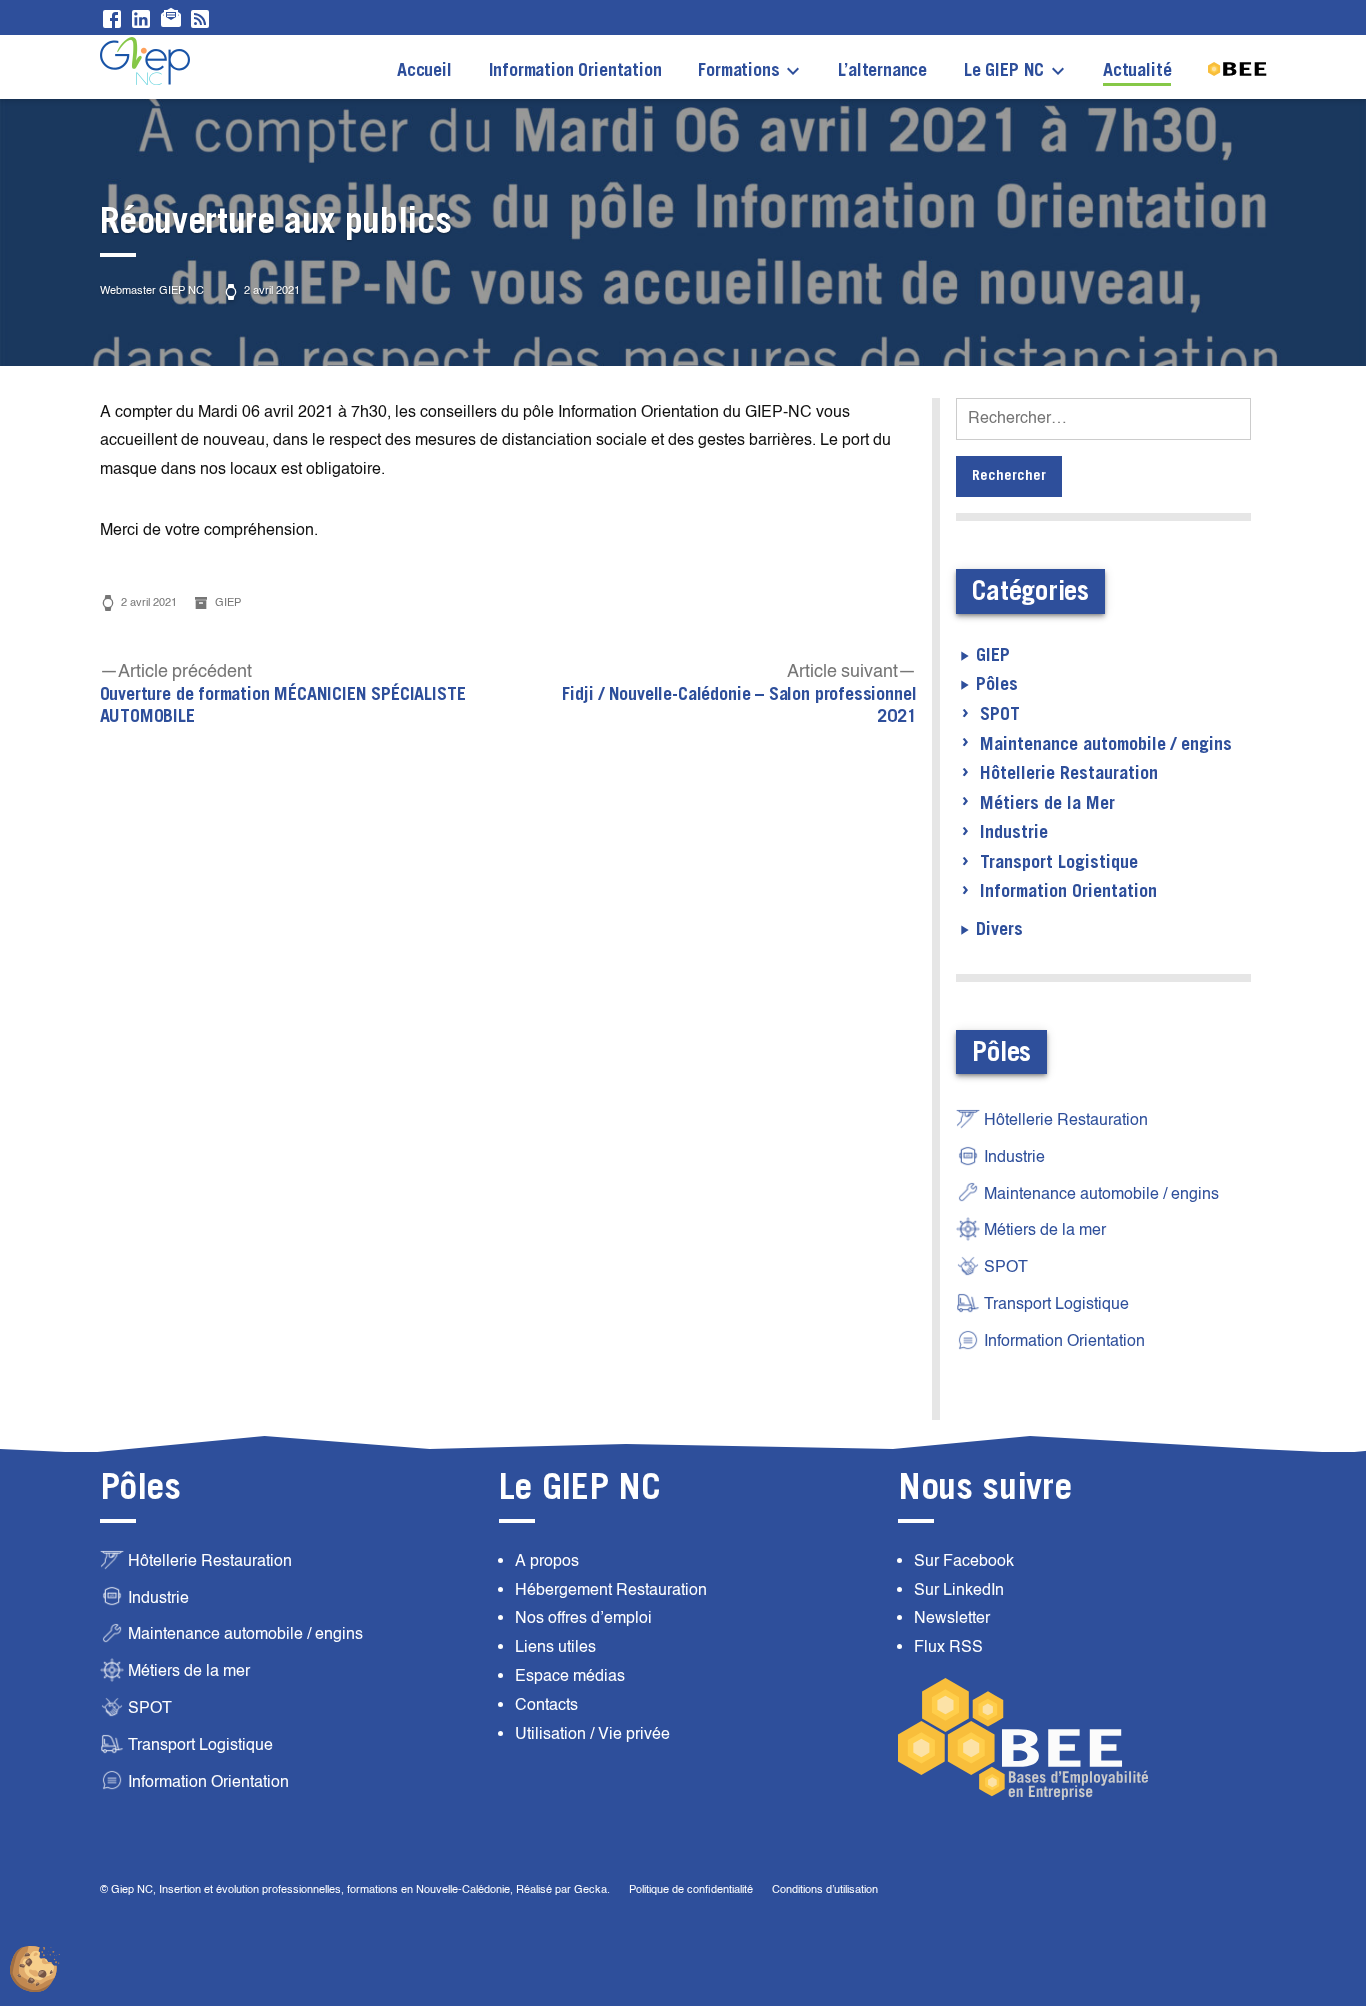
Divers (999, 930)
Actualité (1137, 71)
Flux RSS (948, 1647)
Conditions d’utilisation (825, 1889)
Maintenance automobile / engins (1106, 745)
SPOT (1000, 715)
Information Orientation (575, 71)
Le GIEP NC (1004, 71)
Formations (738, 71)
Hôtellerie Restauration (1069, 774)
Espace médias (570, 1676)
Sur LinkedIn (959, 1590)
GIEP (228, 602)
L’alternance (882, 71)
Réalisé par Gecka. (564, 1889)
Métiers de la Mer (1047, 804)
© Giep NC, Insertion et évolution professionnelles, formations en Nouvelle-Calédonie (305, 1889)
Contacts (546, 1705)
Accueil (424, 71)
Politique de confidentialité (691, 1889)
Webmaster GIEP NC (152, 290)
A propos (547, 1561)
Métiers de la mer (1045, 1230)
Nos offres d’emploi (583, 1618)
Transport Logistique (1059, 863)
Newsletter (952, 1618)
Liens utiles (555, 1647)
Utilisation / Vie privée (592, 1734)
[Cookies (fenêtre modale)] (35, 1971)
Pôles (997, 685)
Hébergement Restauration (611, 1590)
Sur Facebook (964, 1561)
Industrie (1014, 833)
